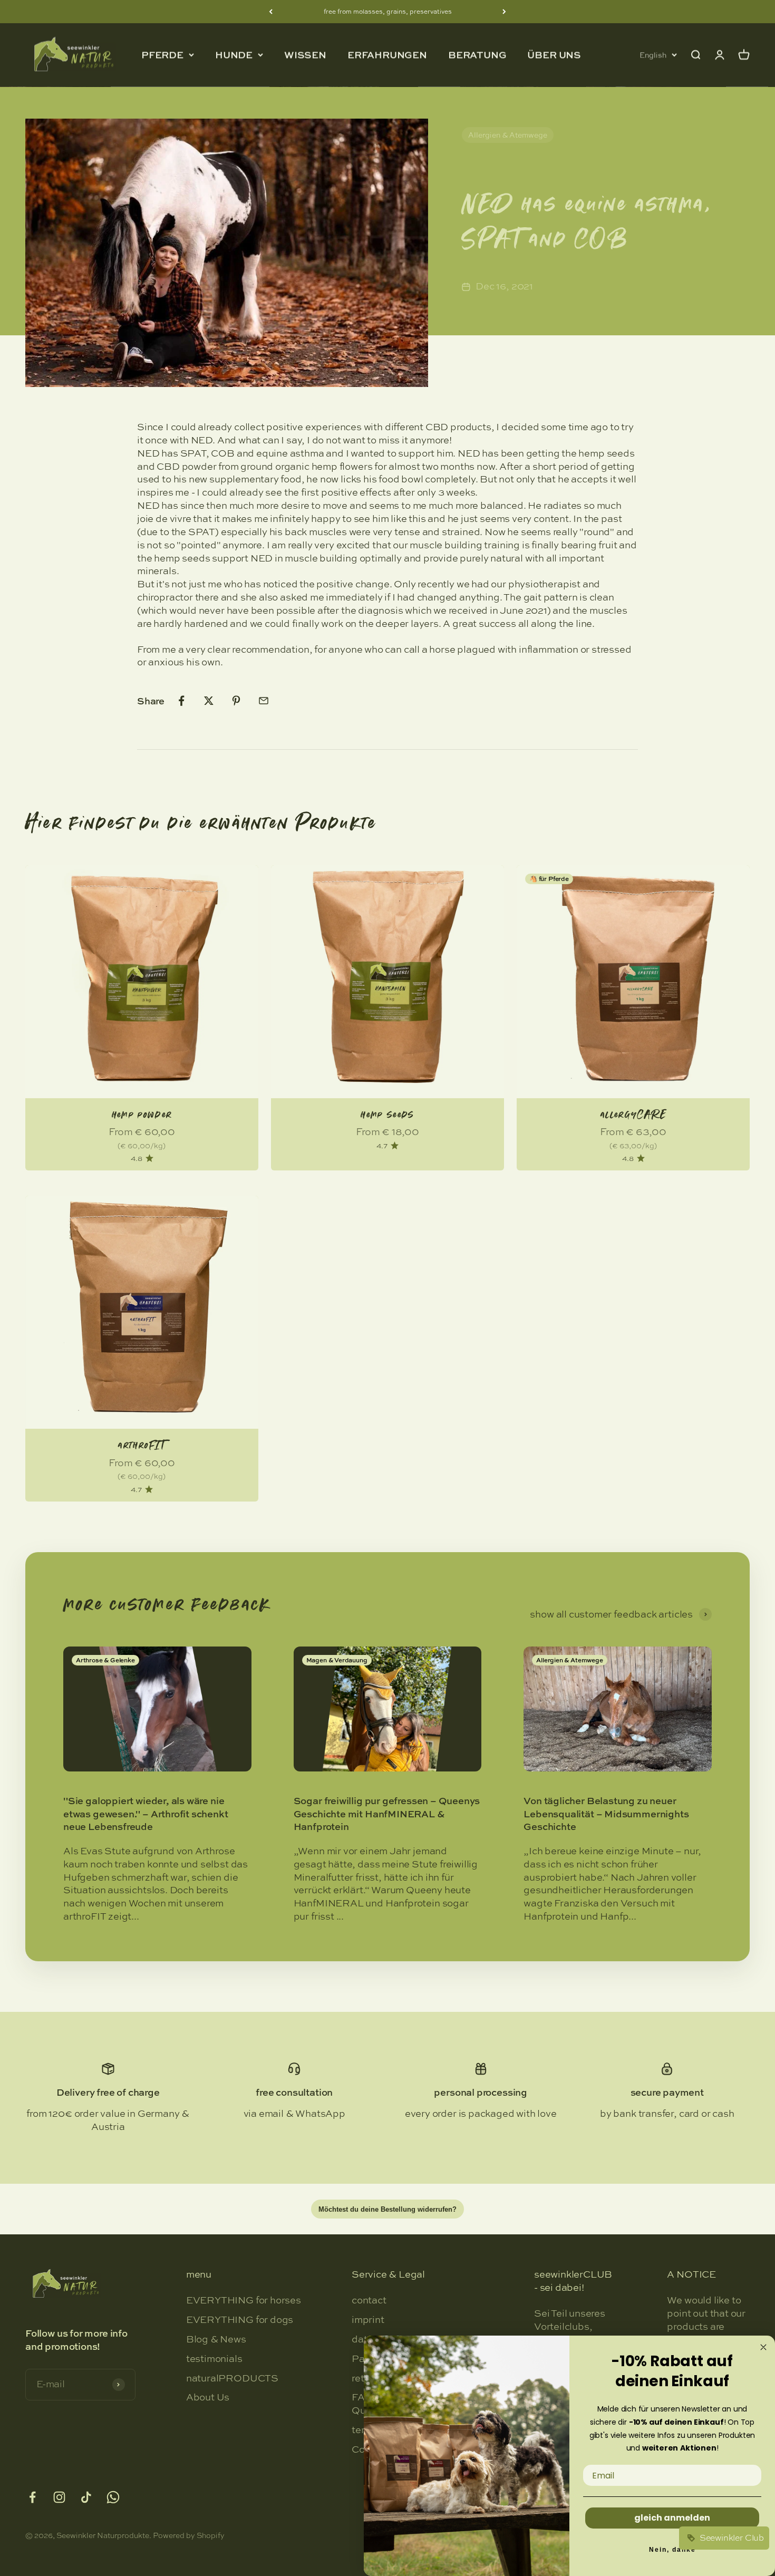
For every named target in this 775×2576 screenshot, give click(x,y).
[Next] (504, 12)
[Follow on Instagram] (59, 2497)
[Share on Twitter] (209, 701)
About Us (208, 2397)
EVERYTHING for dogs (240, 2320)
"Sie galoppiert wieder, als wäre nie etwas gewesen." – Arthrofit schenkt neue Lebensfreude (146, 1814)
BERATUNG (477, 55)
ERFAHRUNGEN (387, 55)
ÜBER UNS (554, 55)
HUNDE (234, 55)
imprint (368, 2320)
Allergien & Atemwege (508, 135)
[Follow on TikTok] (86, 2497)
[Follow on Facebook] (32, 2497)
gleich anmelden (672, 2518)
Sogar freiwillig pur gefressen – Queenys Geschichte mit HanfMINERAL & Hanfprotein (387, 1814)
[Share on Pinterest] (236, 701)
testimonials (214, 2359)
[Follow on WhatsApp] (113, 2497)
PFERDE (162, 55)
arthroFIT (142, 1445)
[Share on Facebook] (181, 701)
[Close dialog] (763, 2347)
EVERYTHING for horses (244, 2300)
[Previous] (271, 12)
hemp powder (142, 1115)
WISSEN (305, 55)
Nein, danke (672, 2550)
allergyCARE (633, 1115)
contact (369, 2300)
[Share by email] (264, 701)
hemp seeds (387, 1115)
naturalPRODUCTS (232, 2378)
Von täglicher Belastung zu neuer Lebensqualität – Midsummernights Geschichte (606, 1814)
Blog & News (216, 2339)
